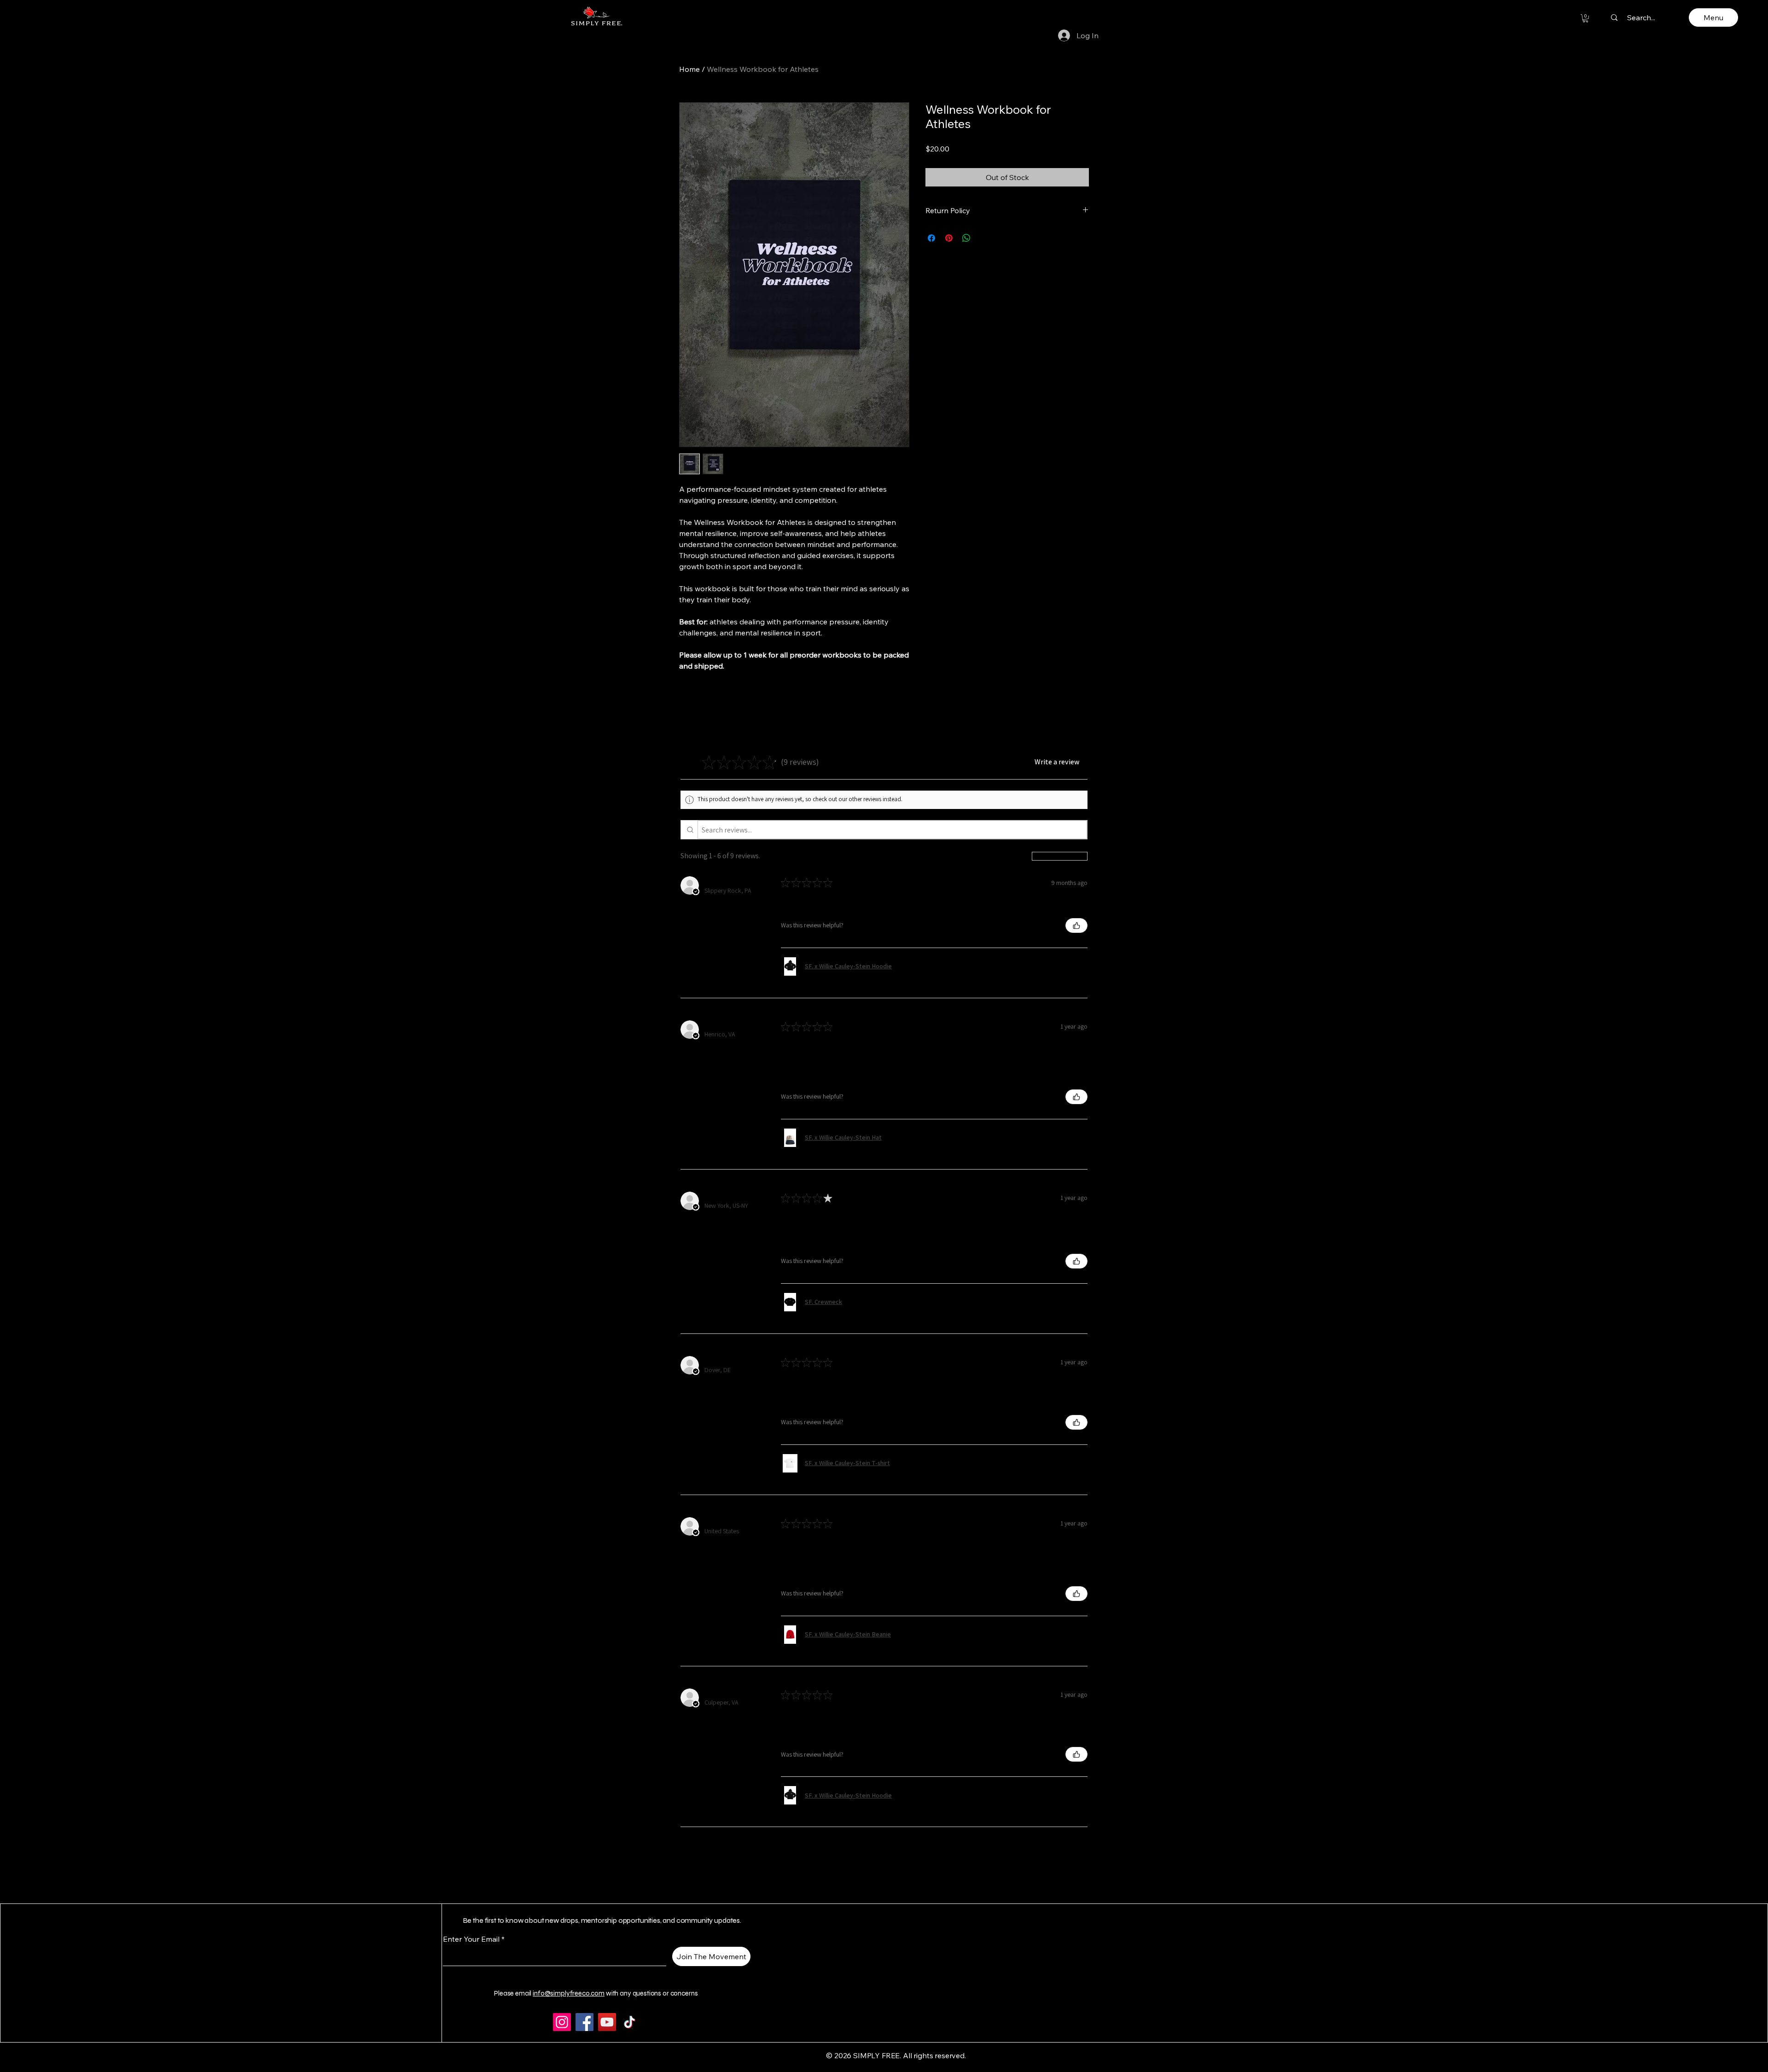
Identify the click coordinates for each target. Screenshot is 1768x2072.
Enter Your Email (471, 1939)
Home (689, 69)
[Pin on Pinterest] (949, 238)
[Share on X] (984, 238)
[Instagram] (562, 2022)
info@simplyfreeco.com (569, 1993)
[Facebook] (584, 2022)
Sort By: (1018, 856)
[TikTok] (630, 2022)
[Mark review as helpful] (1076, 925)
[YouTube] (607, 2022)
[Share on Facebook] (931, 238)
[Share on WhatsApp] (966, 238)
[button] (1585, 18)
